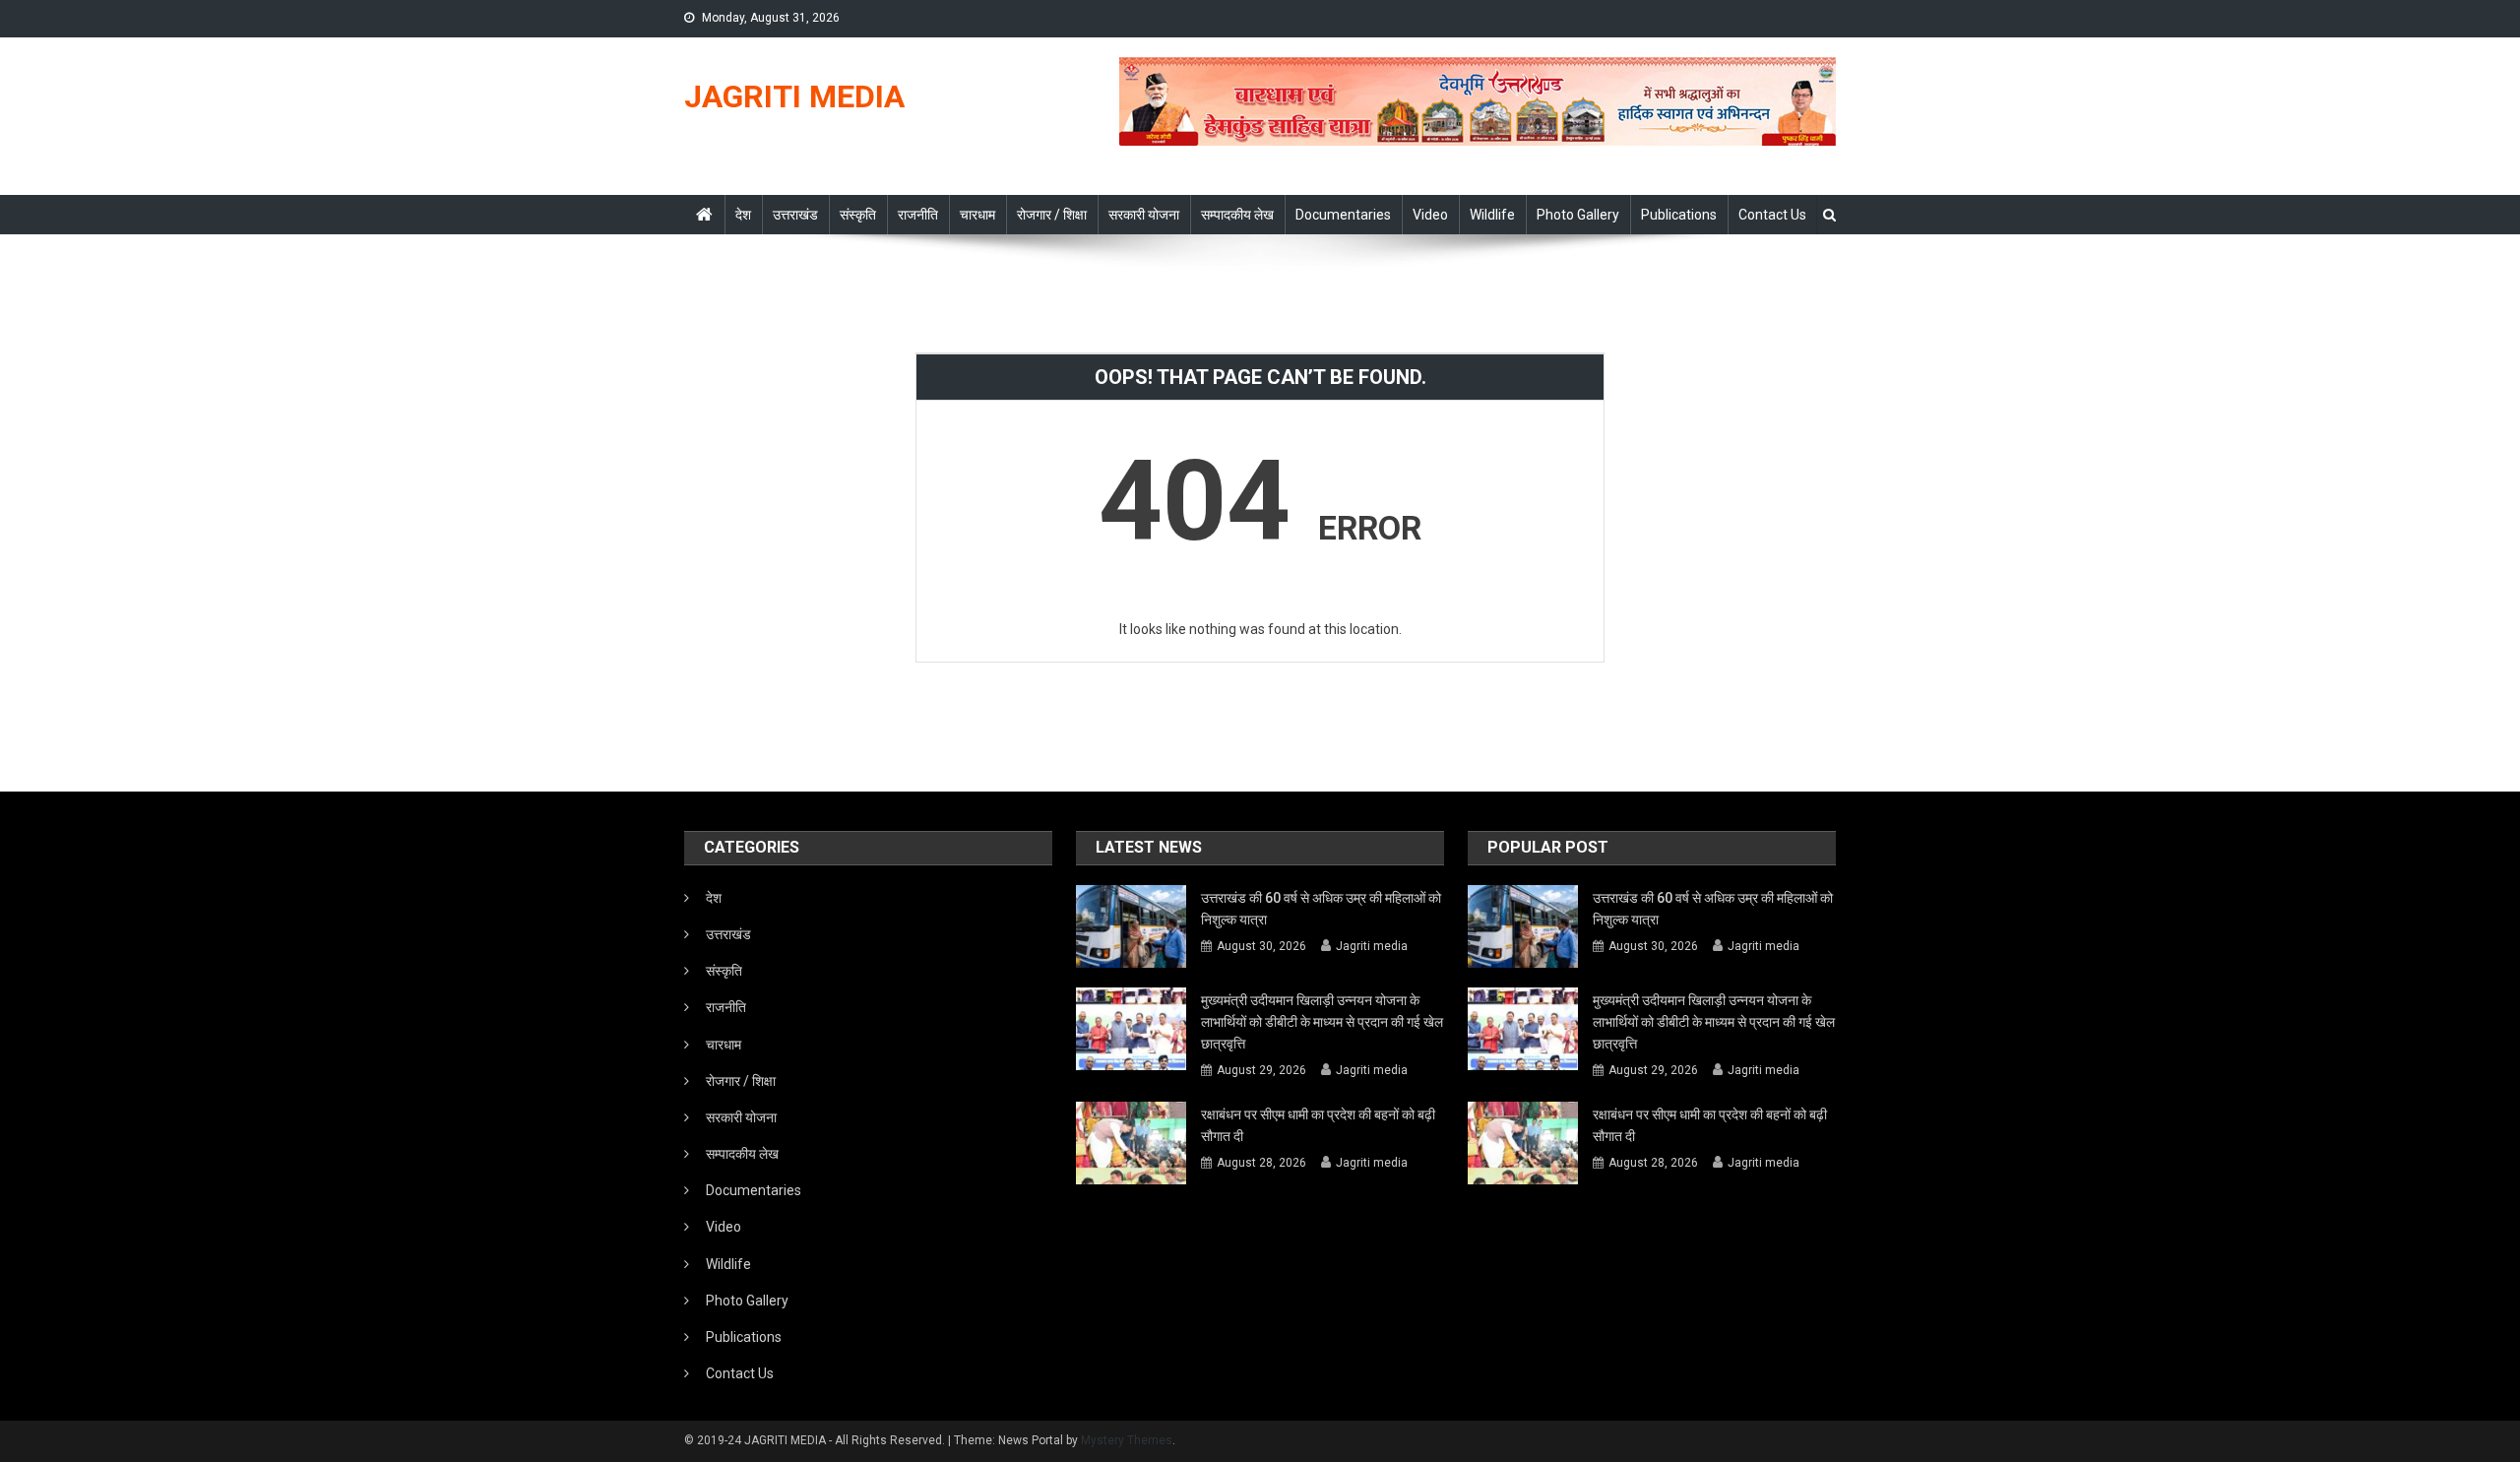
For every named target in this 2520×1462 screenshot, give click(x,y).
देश (743, 215)
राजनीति (918, 215)
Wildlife (1492, 215)
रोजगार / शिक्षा (1052, 215)
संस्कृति (858, 215)
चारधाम (977, 215)
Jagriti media (1372, 946)
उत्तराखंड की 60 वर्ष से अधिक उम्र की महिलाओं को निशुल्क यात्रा (1321, 909)
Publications (1679, 215)
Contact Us (1772, 215)
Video (1430, 215)
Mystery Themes (1127, 1440)
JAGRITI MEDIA (794, 96)
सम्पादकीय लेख (1237, 215)
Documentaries (1343, 215)
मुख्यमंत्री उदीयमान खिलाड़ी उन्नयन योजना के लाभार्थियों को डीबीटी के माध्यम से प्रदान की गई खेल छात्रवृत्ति (1322, 1022)
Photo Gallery (1578, 215)
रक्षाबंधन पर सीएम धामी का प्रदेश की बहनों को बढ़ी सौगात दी (1318, 1125)
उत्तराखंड (795, 215)
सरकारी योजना (1144, 215)
